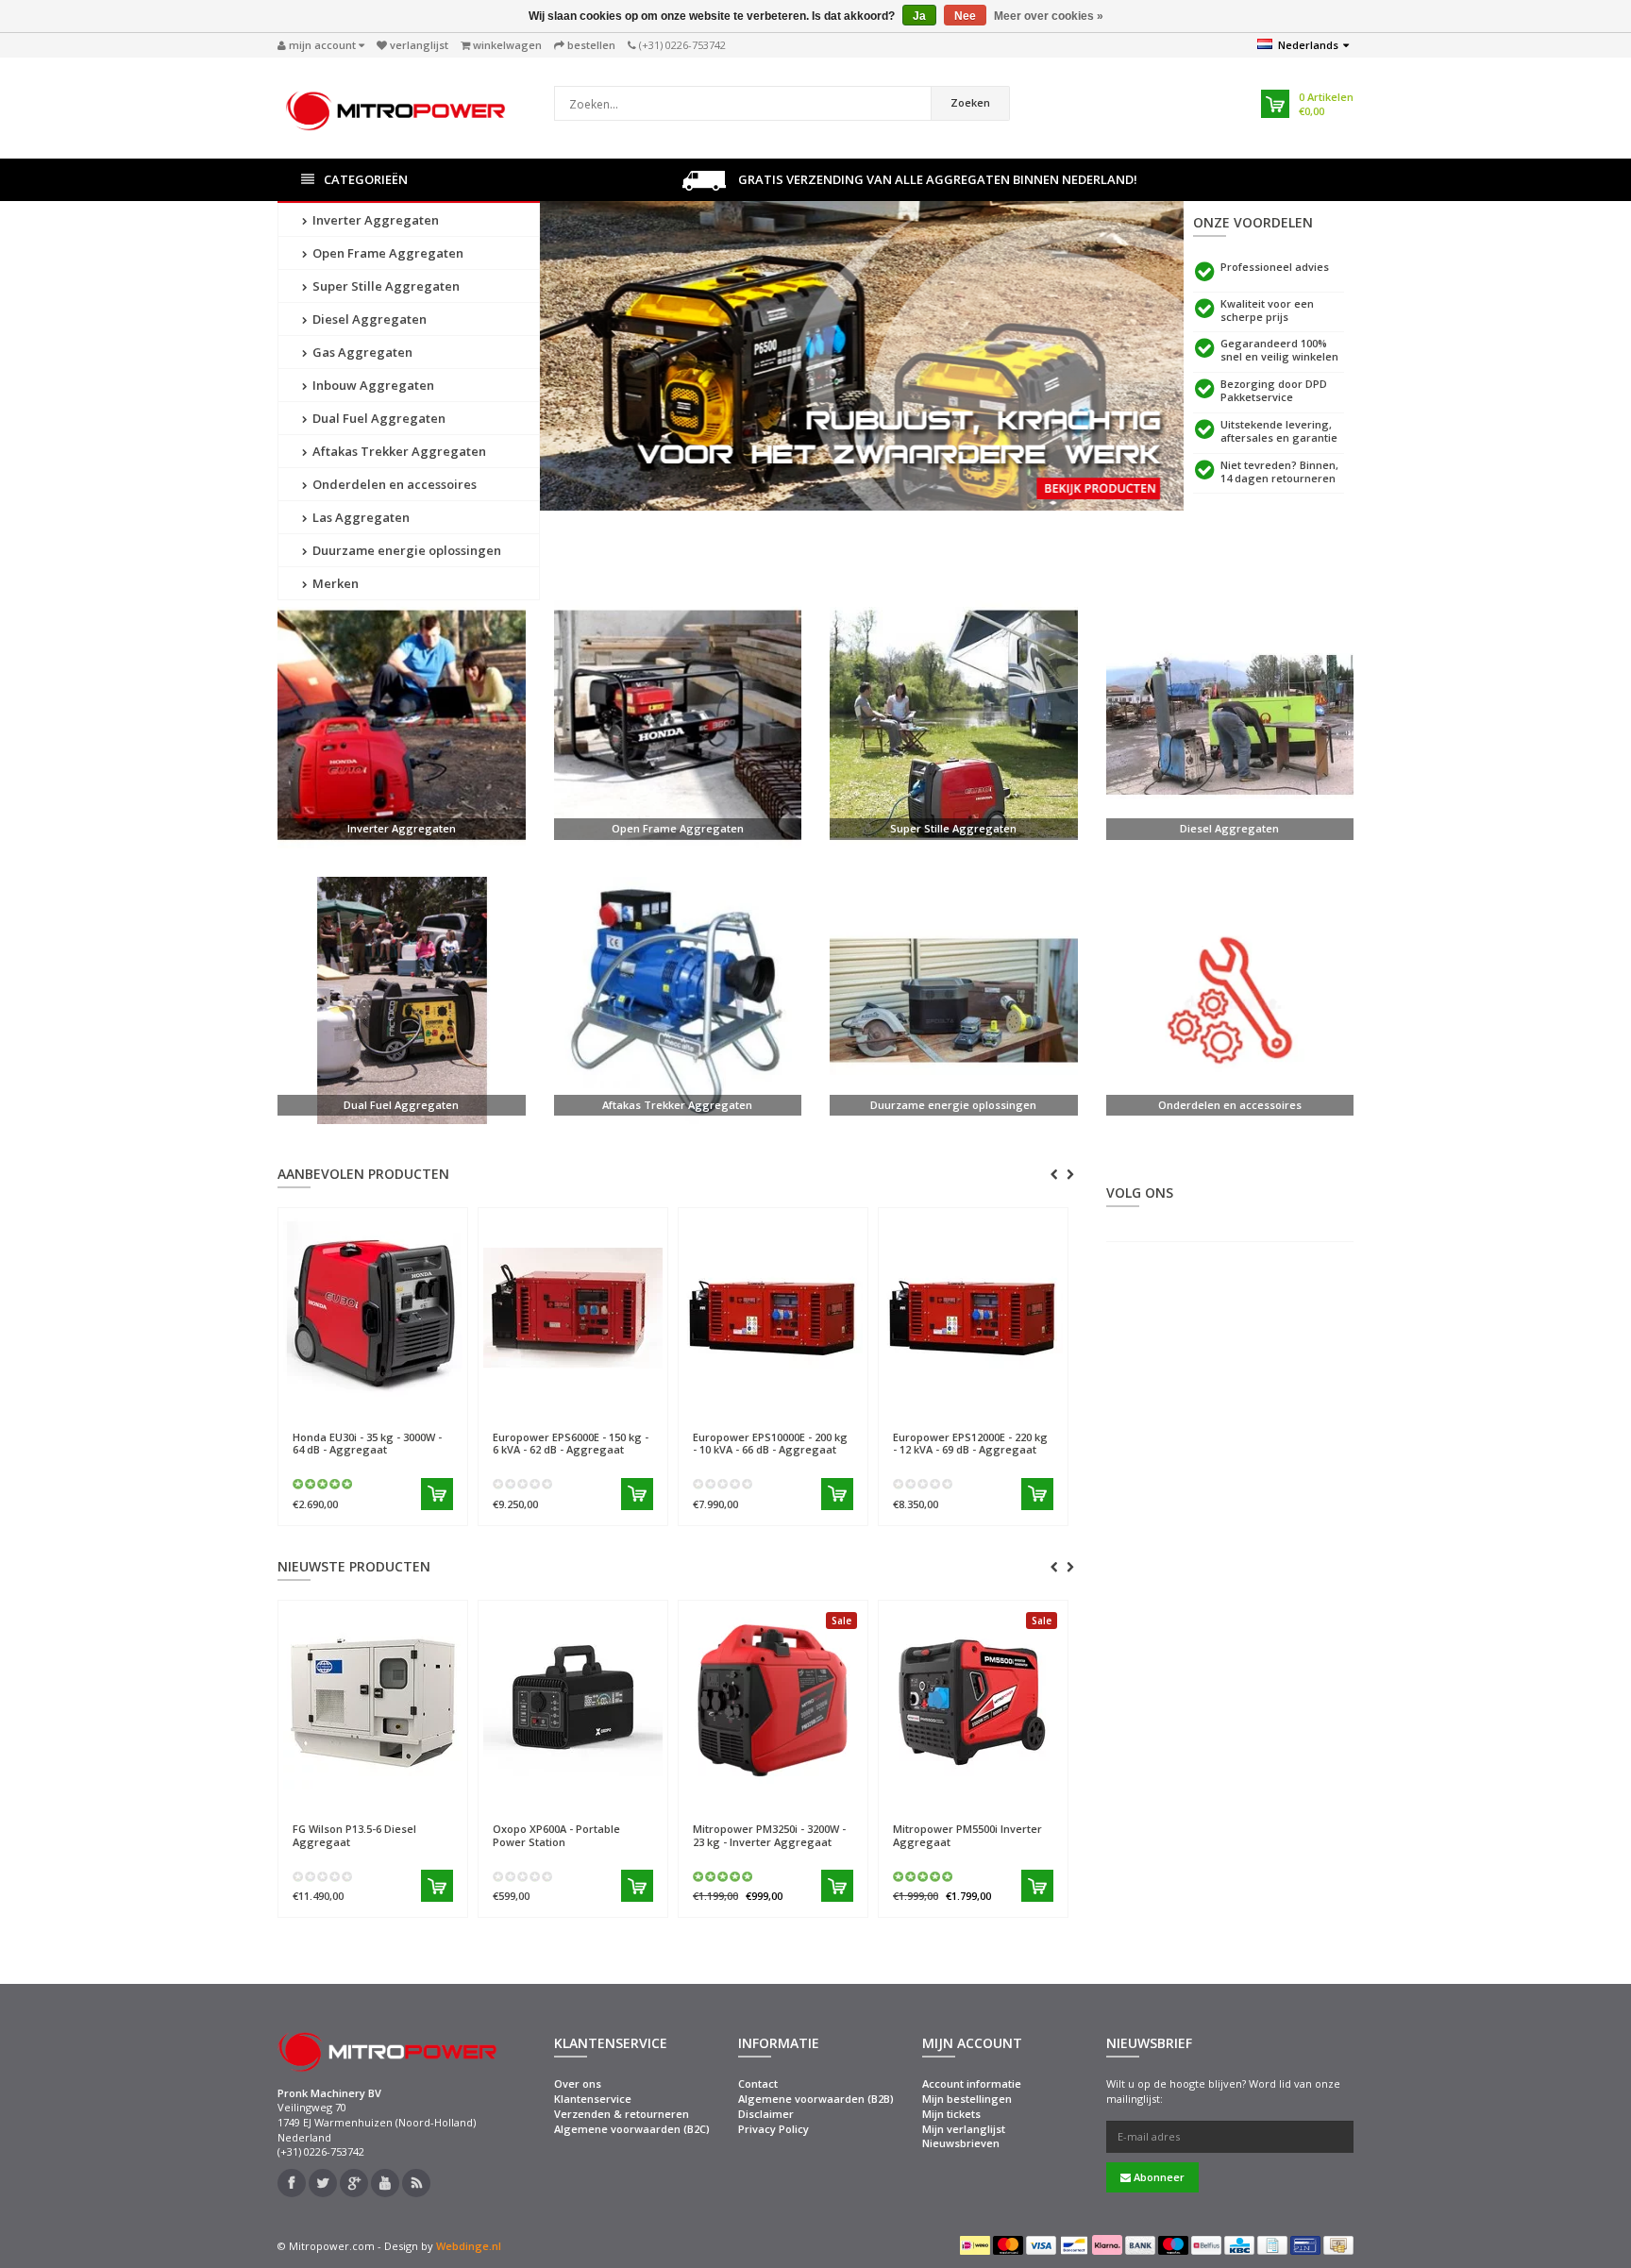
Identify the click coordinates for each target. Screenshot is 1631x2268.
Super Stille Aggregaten (385, 286)
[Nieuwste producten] (416, 2183)
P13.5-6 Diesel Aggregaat (354, 1835)
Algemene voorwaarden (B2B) (816, 2099)
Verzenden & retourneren (622, 2114)
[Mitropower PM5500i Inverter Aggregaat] (973, 1700)
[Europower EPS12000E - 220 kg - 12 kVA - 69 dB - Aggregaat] (973, 1307)
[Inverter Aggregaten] (402, 724)
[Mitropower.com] (395, 106)
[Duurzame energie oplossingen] (954, 1001)
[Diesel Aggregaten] (1230, 724)
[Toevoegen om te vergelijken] (446, 1409)
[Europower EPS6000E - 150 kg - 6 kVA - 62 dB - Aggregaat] (573, 1307)
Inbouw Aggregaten (372, 385)
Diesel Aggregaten (368, 319)
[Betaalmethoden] (975, 2245)
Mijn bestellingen (967, 2099)
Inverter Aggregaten (374, 220)
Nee (965, 16)
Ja (919, 16)
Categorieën (366, 179)
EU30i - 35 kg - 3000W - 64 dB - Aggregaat (367, 1443)
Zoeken (970, 102)
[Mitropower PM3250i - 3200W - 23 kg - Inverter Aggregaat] (773, 1700)
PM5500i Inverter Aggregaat (967, 1835)
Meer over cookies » (1049, 16)
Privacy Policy (773, 2129)
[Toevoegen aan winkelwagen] (437, 1494)
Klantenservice (593, 2099)
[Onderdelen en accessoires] (1230, 1001)
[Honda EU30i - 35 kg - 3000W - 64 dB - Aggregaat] (373, 1307)
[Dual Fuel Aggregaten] (402, 1001)
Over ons (578, 2083)
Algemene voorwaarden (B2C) (632, 2129)
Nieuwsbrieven (961, 2143)
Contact (758, 2083)
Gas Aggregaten (361, 352)
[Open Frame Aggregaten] (678, 724)
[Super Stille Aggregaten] (954, 724)
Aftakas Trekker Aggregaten (398, 451)
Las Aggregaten (360, 517)
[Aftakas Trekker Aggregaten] (678, 1001)
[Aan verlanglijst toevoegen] (415, 1409)
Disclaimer (766, 2114)
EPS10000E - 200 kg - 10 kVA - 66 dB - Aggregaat (770, 1443)
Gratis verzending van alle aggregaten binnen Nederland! (936, 179)
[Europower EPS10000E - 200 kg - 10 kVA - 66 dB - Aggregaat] (773, 1307)
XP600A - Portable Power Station (556, 1835)
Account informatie (972, 2083)
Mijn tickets (951, 2114)
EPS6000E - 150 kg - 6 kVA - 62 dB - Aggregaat (571, 1443)
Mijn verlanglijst (964, 2129)
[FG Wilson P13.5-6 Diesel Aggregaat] (373, 1700)
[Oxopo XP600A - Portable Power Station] (573, 1700)
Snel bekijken (336, 1409)
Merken (334, 583)
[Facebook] (292, 2183)
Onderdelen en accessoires (393, 484)
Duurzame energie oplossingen (405, 550)
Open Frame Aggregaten (387, 253)
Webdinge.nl (469, 2246)
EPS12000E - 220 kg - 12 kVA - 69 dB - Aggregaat (970, 1443)
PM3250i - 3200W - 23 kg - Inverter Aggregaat (769, 1835)
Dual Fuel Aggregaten (378, 418)
